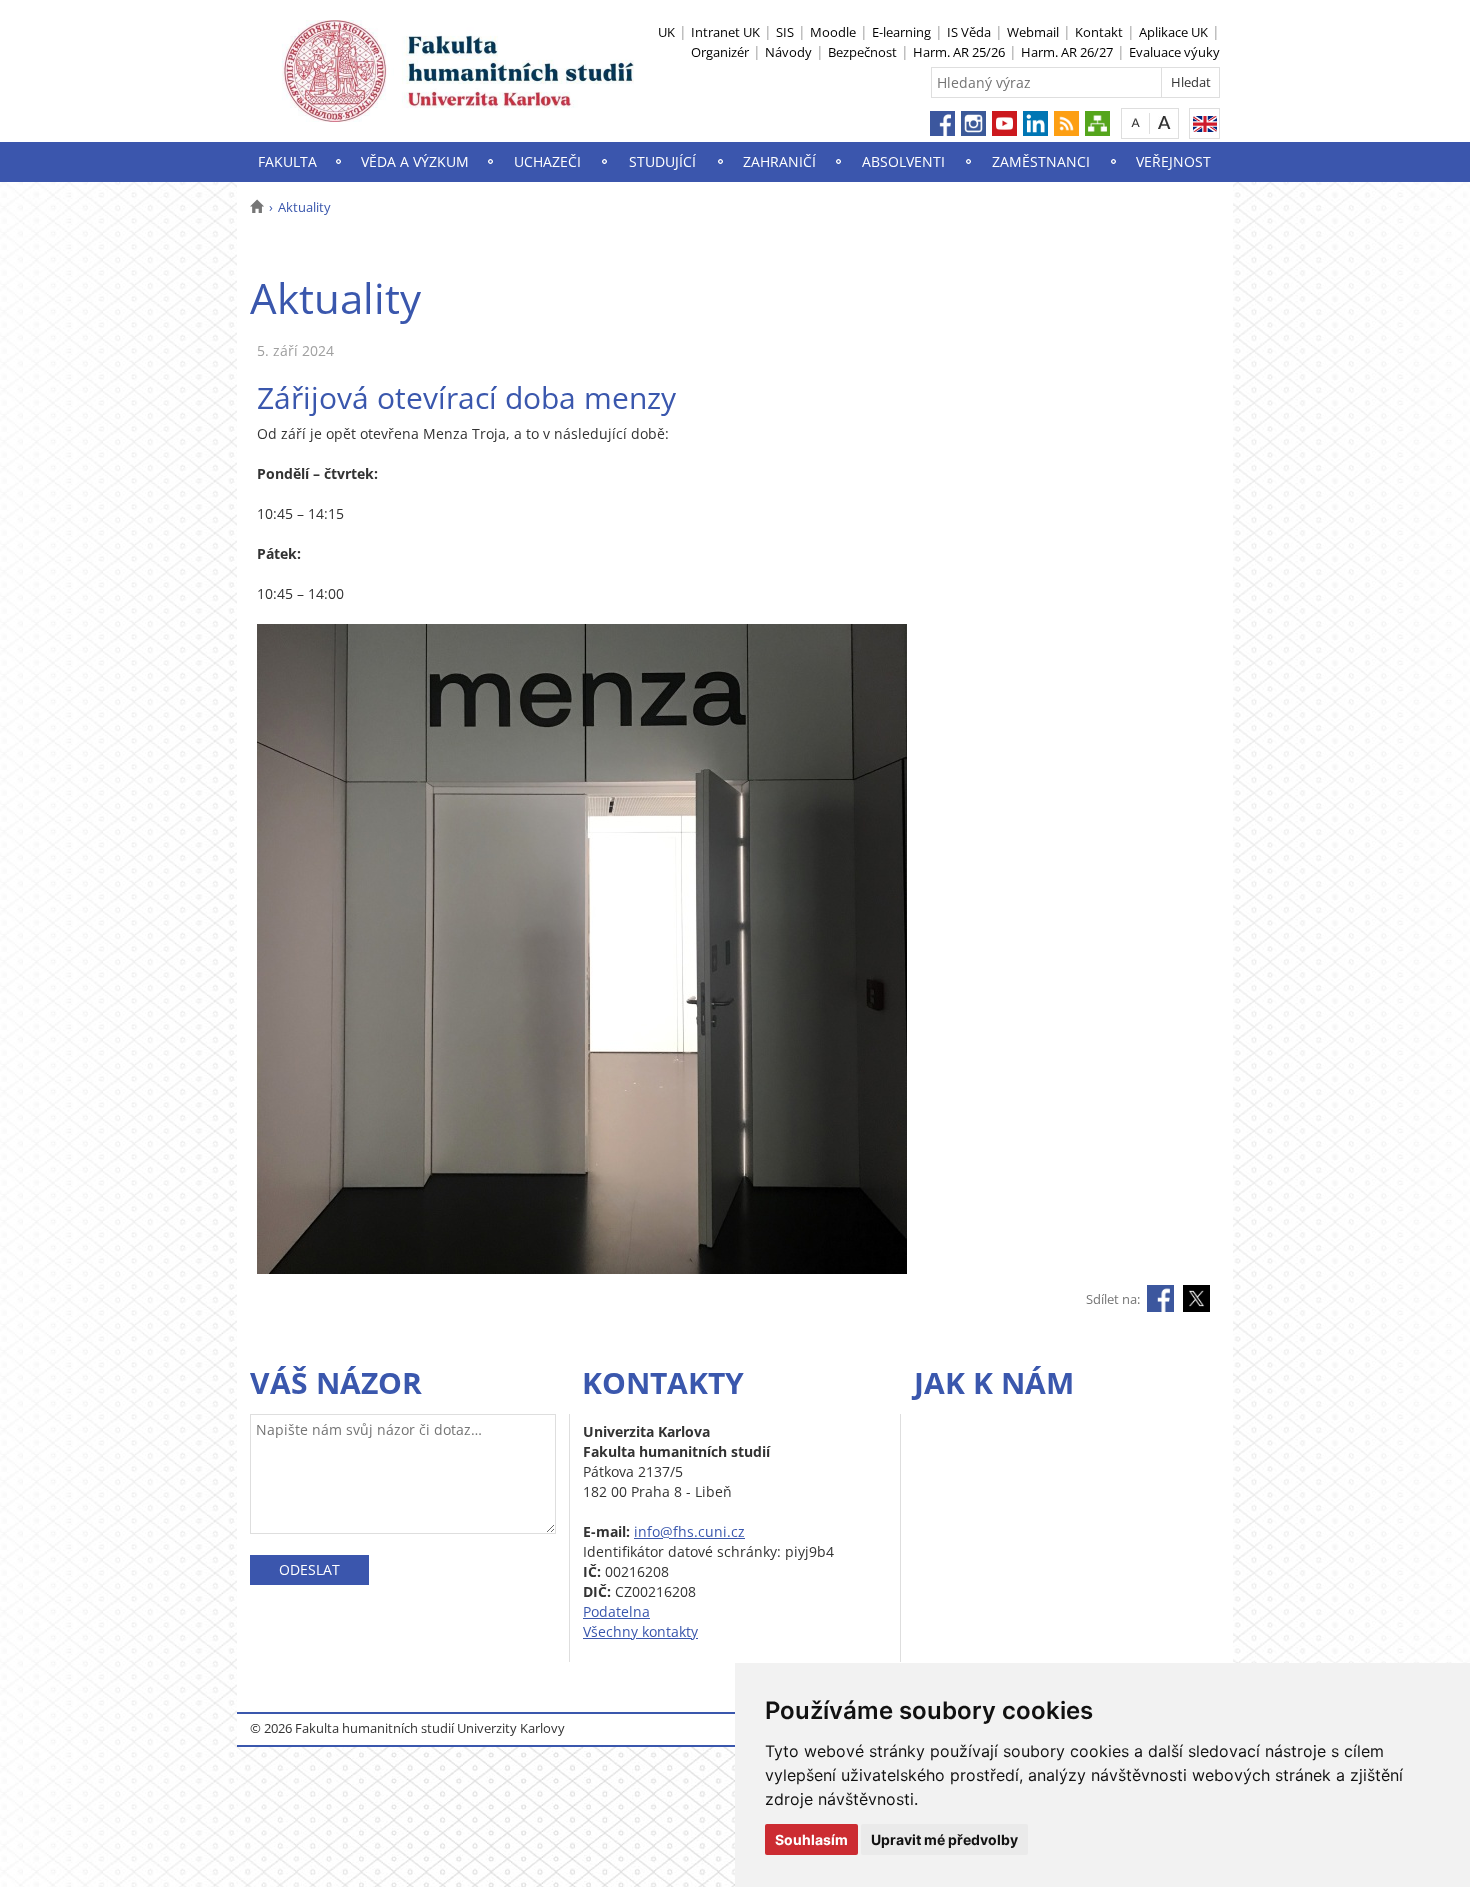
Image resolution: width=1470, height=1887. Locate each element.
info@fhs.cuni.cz (689, 1531)
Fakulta (287, 161)
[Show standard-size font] (1135, 122)
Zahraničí (779, 161)
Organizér (720, 52)
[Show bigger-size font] (1164, 122)
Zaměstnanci (1041, 161)
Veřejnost (1173, 161)
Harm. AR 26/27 (1067, 52)
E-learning (901, 32)
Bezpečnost (862, 52)
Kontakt (1099, 32)
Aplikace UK (1173, 32)
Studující (662, 161)
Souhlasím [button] (811, 1839)
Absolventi (903, 161)
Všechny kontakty (640, 1631)
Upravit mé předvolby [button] (944, 1839)
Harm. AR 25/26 (959, 52)
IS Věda (969, 32)
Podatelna (616, 1611)
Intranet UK (725, 32)
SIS (785, 32)
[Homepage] (256, 207)
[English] (1204, 123)
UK (666, 32)
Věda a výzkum (415, 161)
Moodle (833, 32)
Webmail (1033, 32)
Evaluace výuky (1174, 52)
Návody (788, 52)
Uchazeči (547, 161)
